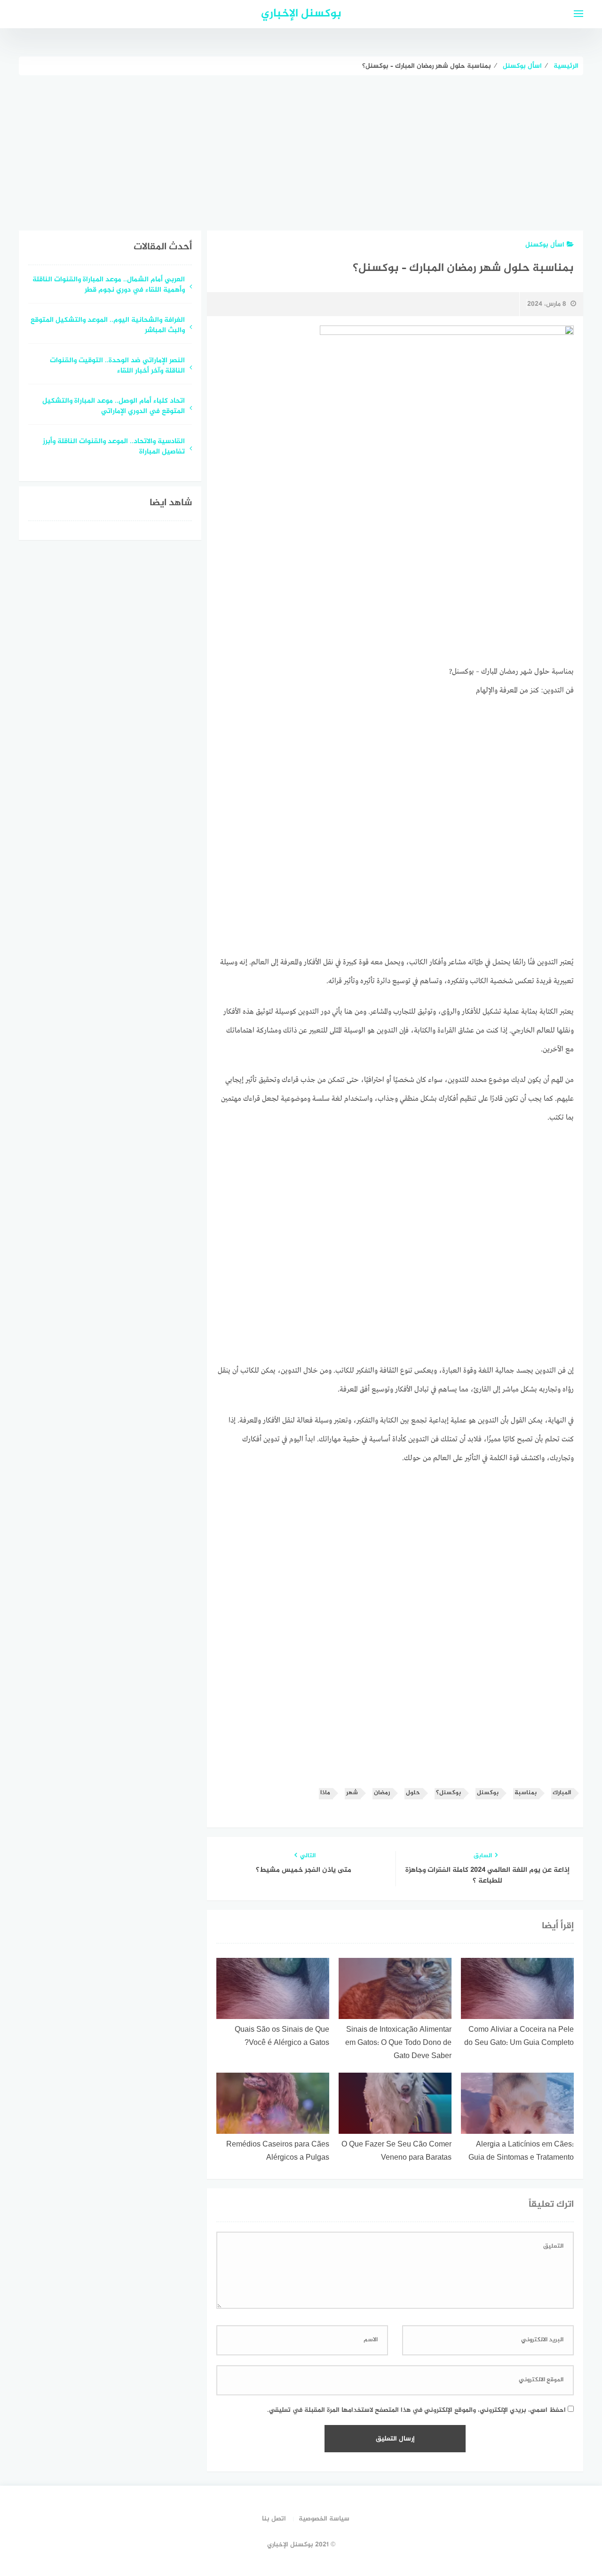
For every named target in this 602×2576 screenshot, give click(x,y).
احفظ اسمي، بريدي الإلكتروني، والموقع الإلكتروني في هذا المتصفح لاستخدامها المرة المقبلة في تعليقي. (416, 2410)
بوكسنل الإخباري (301, 14)
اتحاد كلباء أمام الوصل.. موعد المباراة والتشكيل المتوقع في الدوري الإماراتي (114, 407)
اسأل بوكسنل (545, 245)
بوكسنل (488, 1793)
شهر (352, 1793)
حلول (413, 1793)
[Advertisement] (301, 146)
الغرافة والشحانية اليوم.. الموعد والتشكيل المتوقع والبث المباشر (108, 326)
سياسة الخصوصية (324, 2519)
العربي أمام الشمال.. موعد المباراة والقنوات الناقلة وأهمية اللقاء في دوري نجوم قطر (109, 286)
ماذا (325, 1793)
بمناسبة (526, 1793)
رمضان (382, 1793)
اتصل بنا (274, 2519)
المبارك (562, 1793)
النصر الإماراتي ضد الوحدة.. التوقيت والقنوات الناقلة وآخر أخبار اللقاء (117, 366)
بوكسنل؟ (448, 1793)
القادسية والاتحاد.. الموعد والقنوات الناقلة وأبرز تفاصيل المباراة (114, 447)
